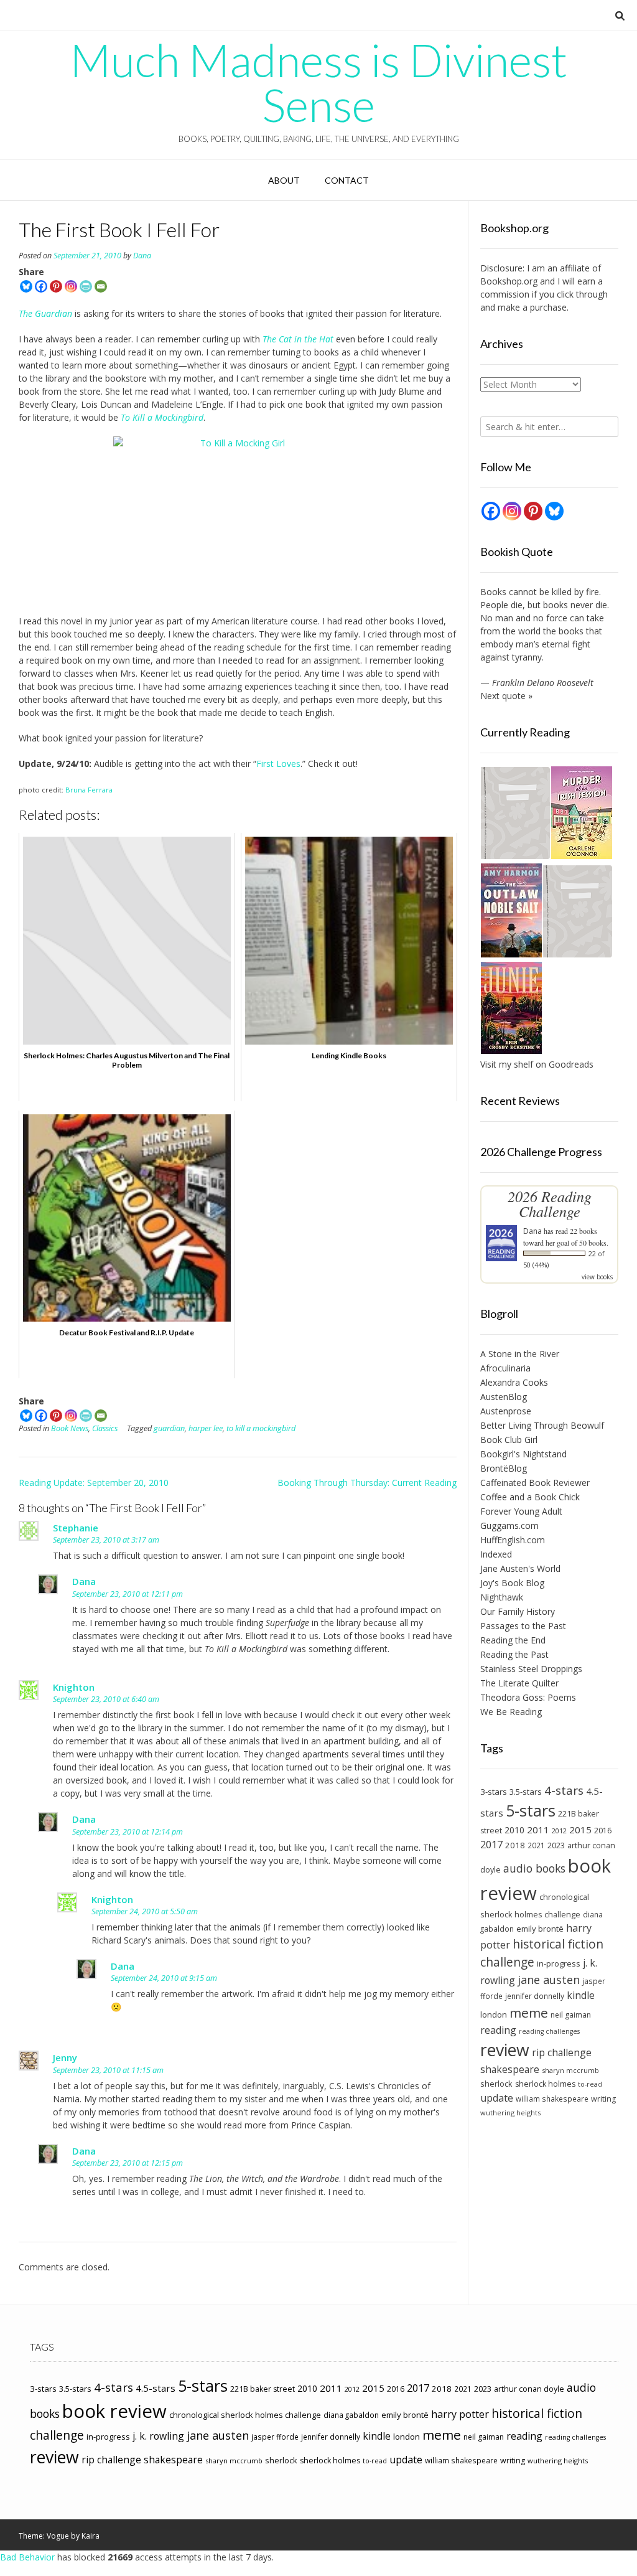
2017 (491, 1844)
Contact (347, 180)
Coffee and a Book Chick (530, 1497)
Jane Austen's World (520, 1568)
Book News (70, 1428)
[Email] (101, 286)
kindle (581, 1995)
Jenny (65, 2057)
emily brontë (540, 1929)
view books (597, 1277)
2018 (515, 1845)
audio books (534, 1868)
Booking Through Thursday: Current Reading (367, 1483)
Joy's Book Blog (512, 1583)
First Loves (278, 764)
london (494, 2014)
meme (529, 2013)
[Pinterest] (56, 286)
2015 (580, 1830)
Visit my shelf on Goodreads (537, 1064)
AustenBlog (504, 1397)
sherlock (496, 2084)
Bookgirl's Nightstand (523, 1454)
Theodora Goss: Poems (528, 1697)
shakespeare (510, 2069)
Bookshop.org (509, 281)
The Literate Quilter (519, 1683)
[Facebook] (41, 286)
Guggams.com (509, 1525)
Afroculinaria (505, 1368)
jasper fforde (275, 2437)
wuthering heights (510, 2113)
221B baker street (263, 2389)
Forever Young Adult (521, 1511)
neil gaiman (571, 2015)
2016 (603, 1831)
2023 (556, 1845)
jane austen (549, 1980)
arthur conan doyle (529, 2389)
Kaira (91, 2536)
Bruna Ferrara (89, 790)
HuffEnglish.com (513, 1540)
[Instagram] (71, 286)
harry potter (460, 2414)
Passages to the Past (523, 1626)
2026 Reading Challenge (550, 1204)
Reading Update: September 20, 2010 (94, 1483)
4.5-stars (156, 2388)
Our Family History (518, 1611)
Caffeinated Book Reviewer (535, 1483)
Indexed (496, 1554)
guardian (169, 1428)
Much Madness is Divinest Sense (318, 82)
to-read (590, 2084)
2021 (536, 1845)
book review (114, 2411)
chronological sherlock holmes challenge (245, 2415)
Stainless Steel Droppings (531, 1669)
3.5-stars (526, 1792)
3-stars (494, 1792)
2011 (538, 1830)
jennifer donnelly (535, 1996)
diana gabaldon (351, 2415)
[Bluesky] (26, 286)
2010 (514, 1830)
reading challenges (549, 2031)
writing (603, 2099)
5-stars (531, 1810)
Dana (142, 256)
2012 (559, 1831)
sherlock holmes (545, 2084)
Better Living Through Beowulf (542, 1425)
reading (498, 2030)
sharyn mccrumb (570, 2070)
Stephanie (76, 1528)
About (284, 180)
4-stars (564, 1790)
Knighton (74, 1687)
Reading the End (513, 1640)
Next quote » (506, 696)
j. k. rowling (158, 2436)
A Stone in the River (520, 1354)
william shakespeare (552, 2099)
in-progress (559, 1963)
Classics (105, 1428)
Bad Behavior (27, 2557)
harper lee (206, 1428)
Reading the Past (514, 1654)
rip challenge (562, 2052)
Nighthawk (502, 1597)
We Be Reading (511, 1712)
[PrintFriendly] (86, 286)
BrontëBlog (504, 1468)
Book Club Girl (509, 1440)
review (505, 2050)
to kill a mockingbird (261, 1428)
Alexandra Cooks (514, 1382)
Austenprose (506, 1411)
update (497, 2098)
